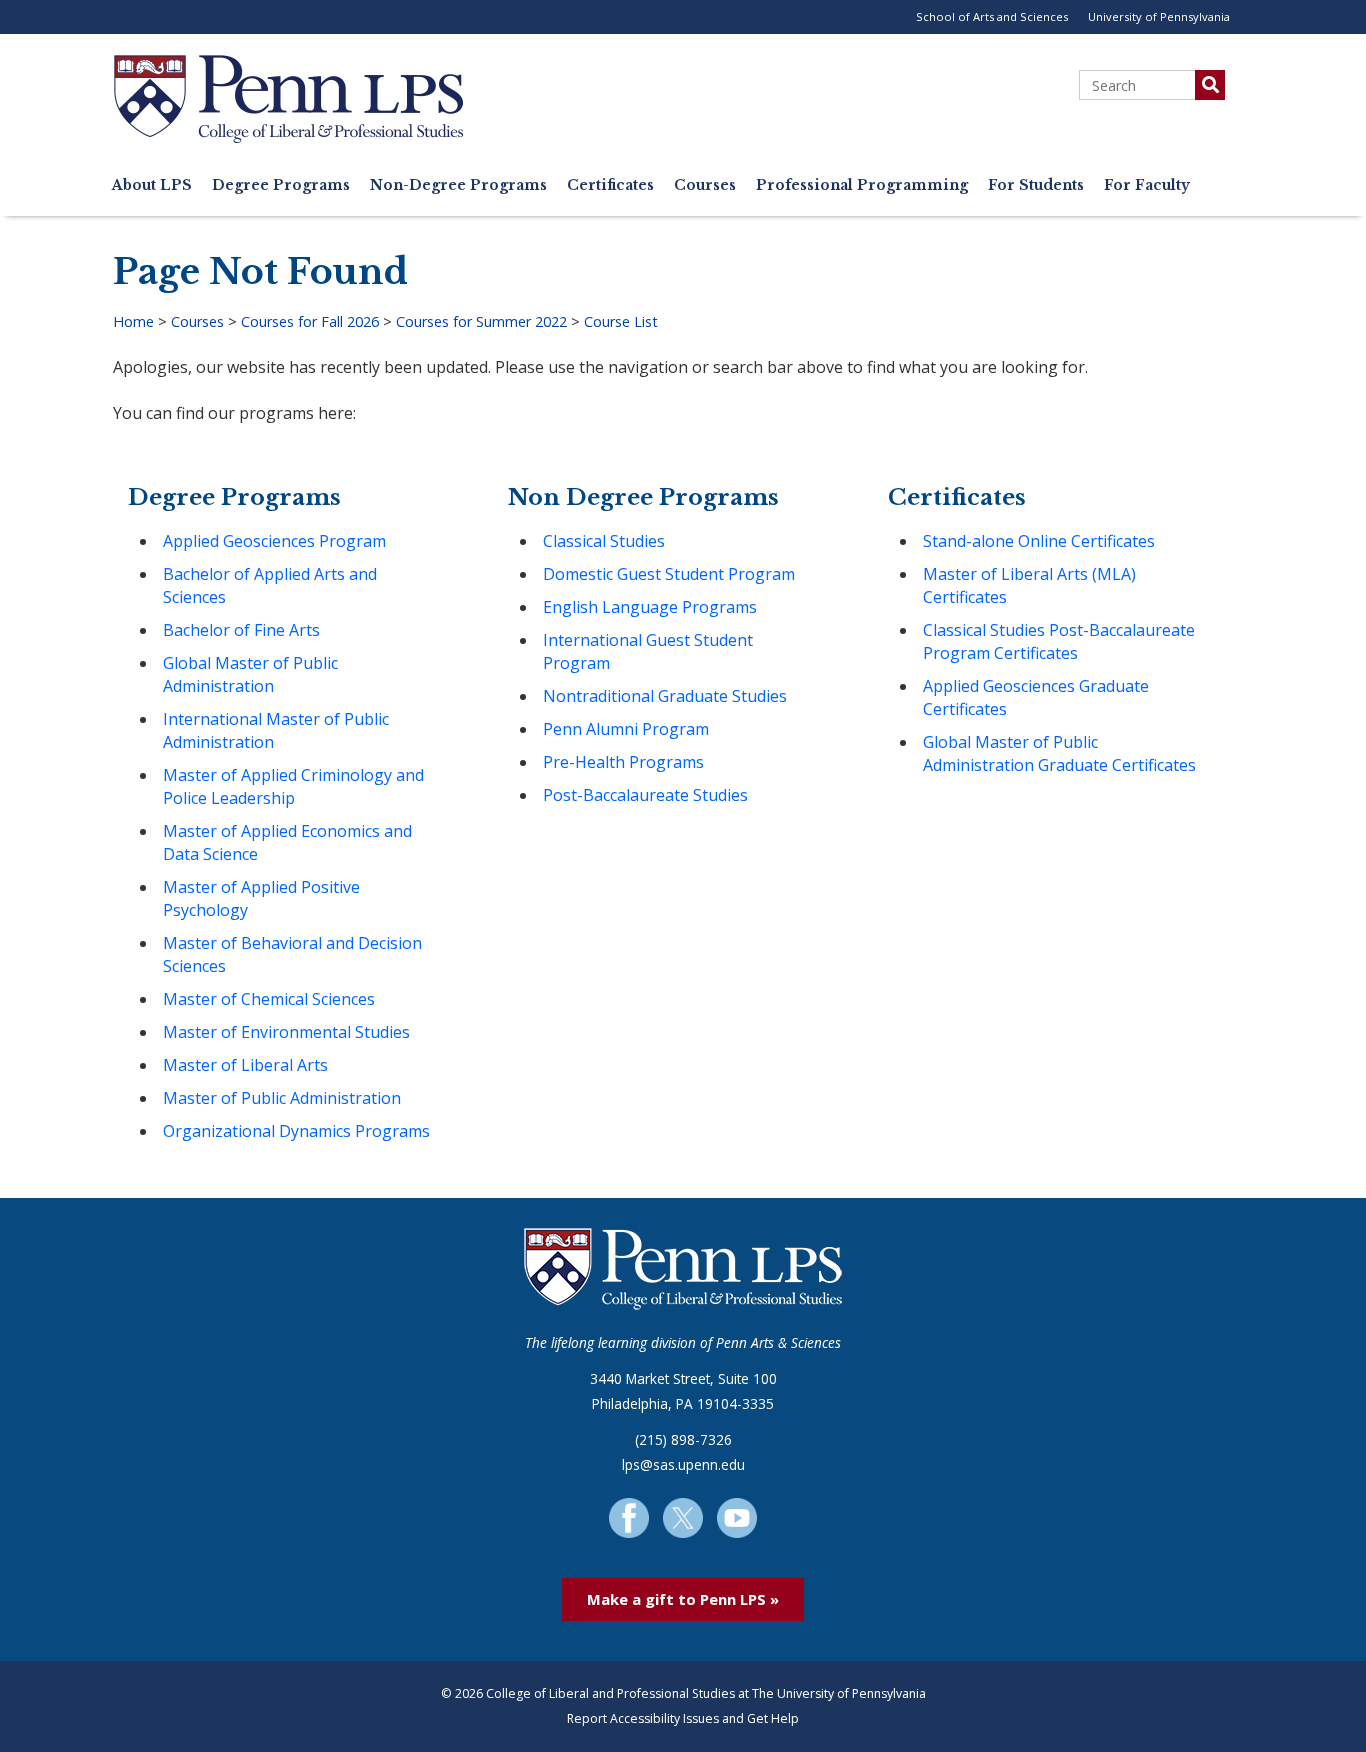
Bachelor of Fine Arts (241, 630)
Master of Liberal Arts (245, 1065)
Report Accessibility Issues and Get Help (683, 1718)
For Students (1036, 185)
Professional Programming (862, 185)
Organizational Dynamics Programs (296, 1131)
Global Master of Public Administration (250, 674)
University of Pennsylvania (1159, 16)
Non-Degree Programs (458, 185)
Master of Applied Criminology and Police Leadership (293, 786)
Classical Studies (604, 541)
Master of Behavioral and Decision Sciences (292, 954)
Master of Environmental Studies (286, 1032)
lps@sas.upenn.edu (683, 1464)
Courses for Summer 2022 (481, 321)
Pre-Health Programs (623, 762)
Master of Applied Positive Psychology (261, 898)
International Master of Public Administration (276, 730)
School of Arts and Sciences (992, 16)
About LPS (152, 185)
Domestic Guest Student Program (669, 574)
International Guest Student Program (648, 651)
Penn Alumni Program (626, 729)
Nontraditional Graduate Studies (665, 696)
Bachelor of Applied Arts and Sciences (270, 585)
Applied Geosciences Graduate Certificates (1036, 697)
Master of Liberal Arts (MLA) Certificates (1029, 585)
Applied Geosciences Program (274, 541)
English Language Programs (650, 607)
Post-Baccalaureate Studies (645, 795)
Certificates (610, 185)
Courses (705, 185)
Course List (621, 321)
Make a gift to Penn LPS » (683, 1599)
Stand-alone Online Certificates (1039, 541)
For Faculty (1147, 185)
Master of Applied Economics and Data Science (287, 842)
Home (133, 321)
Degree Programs (281, 185)
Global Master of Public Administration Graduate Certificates (1059, 753)
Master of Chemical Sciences (269, 999)
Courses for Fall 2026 (310, 321)
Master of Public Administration (282, 1098)
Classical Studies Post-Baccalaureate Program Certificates (1059, 641)
